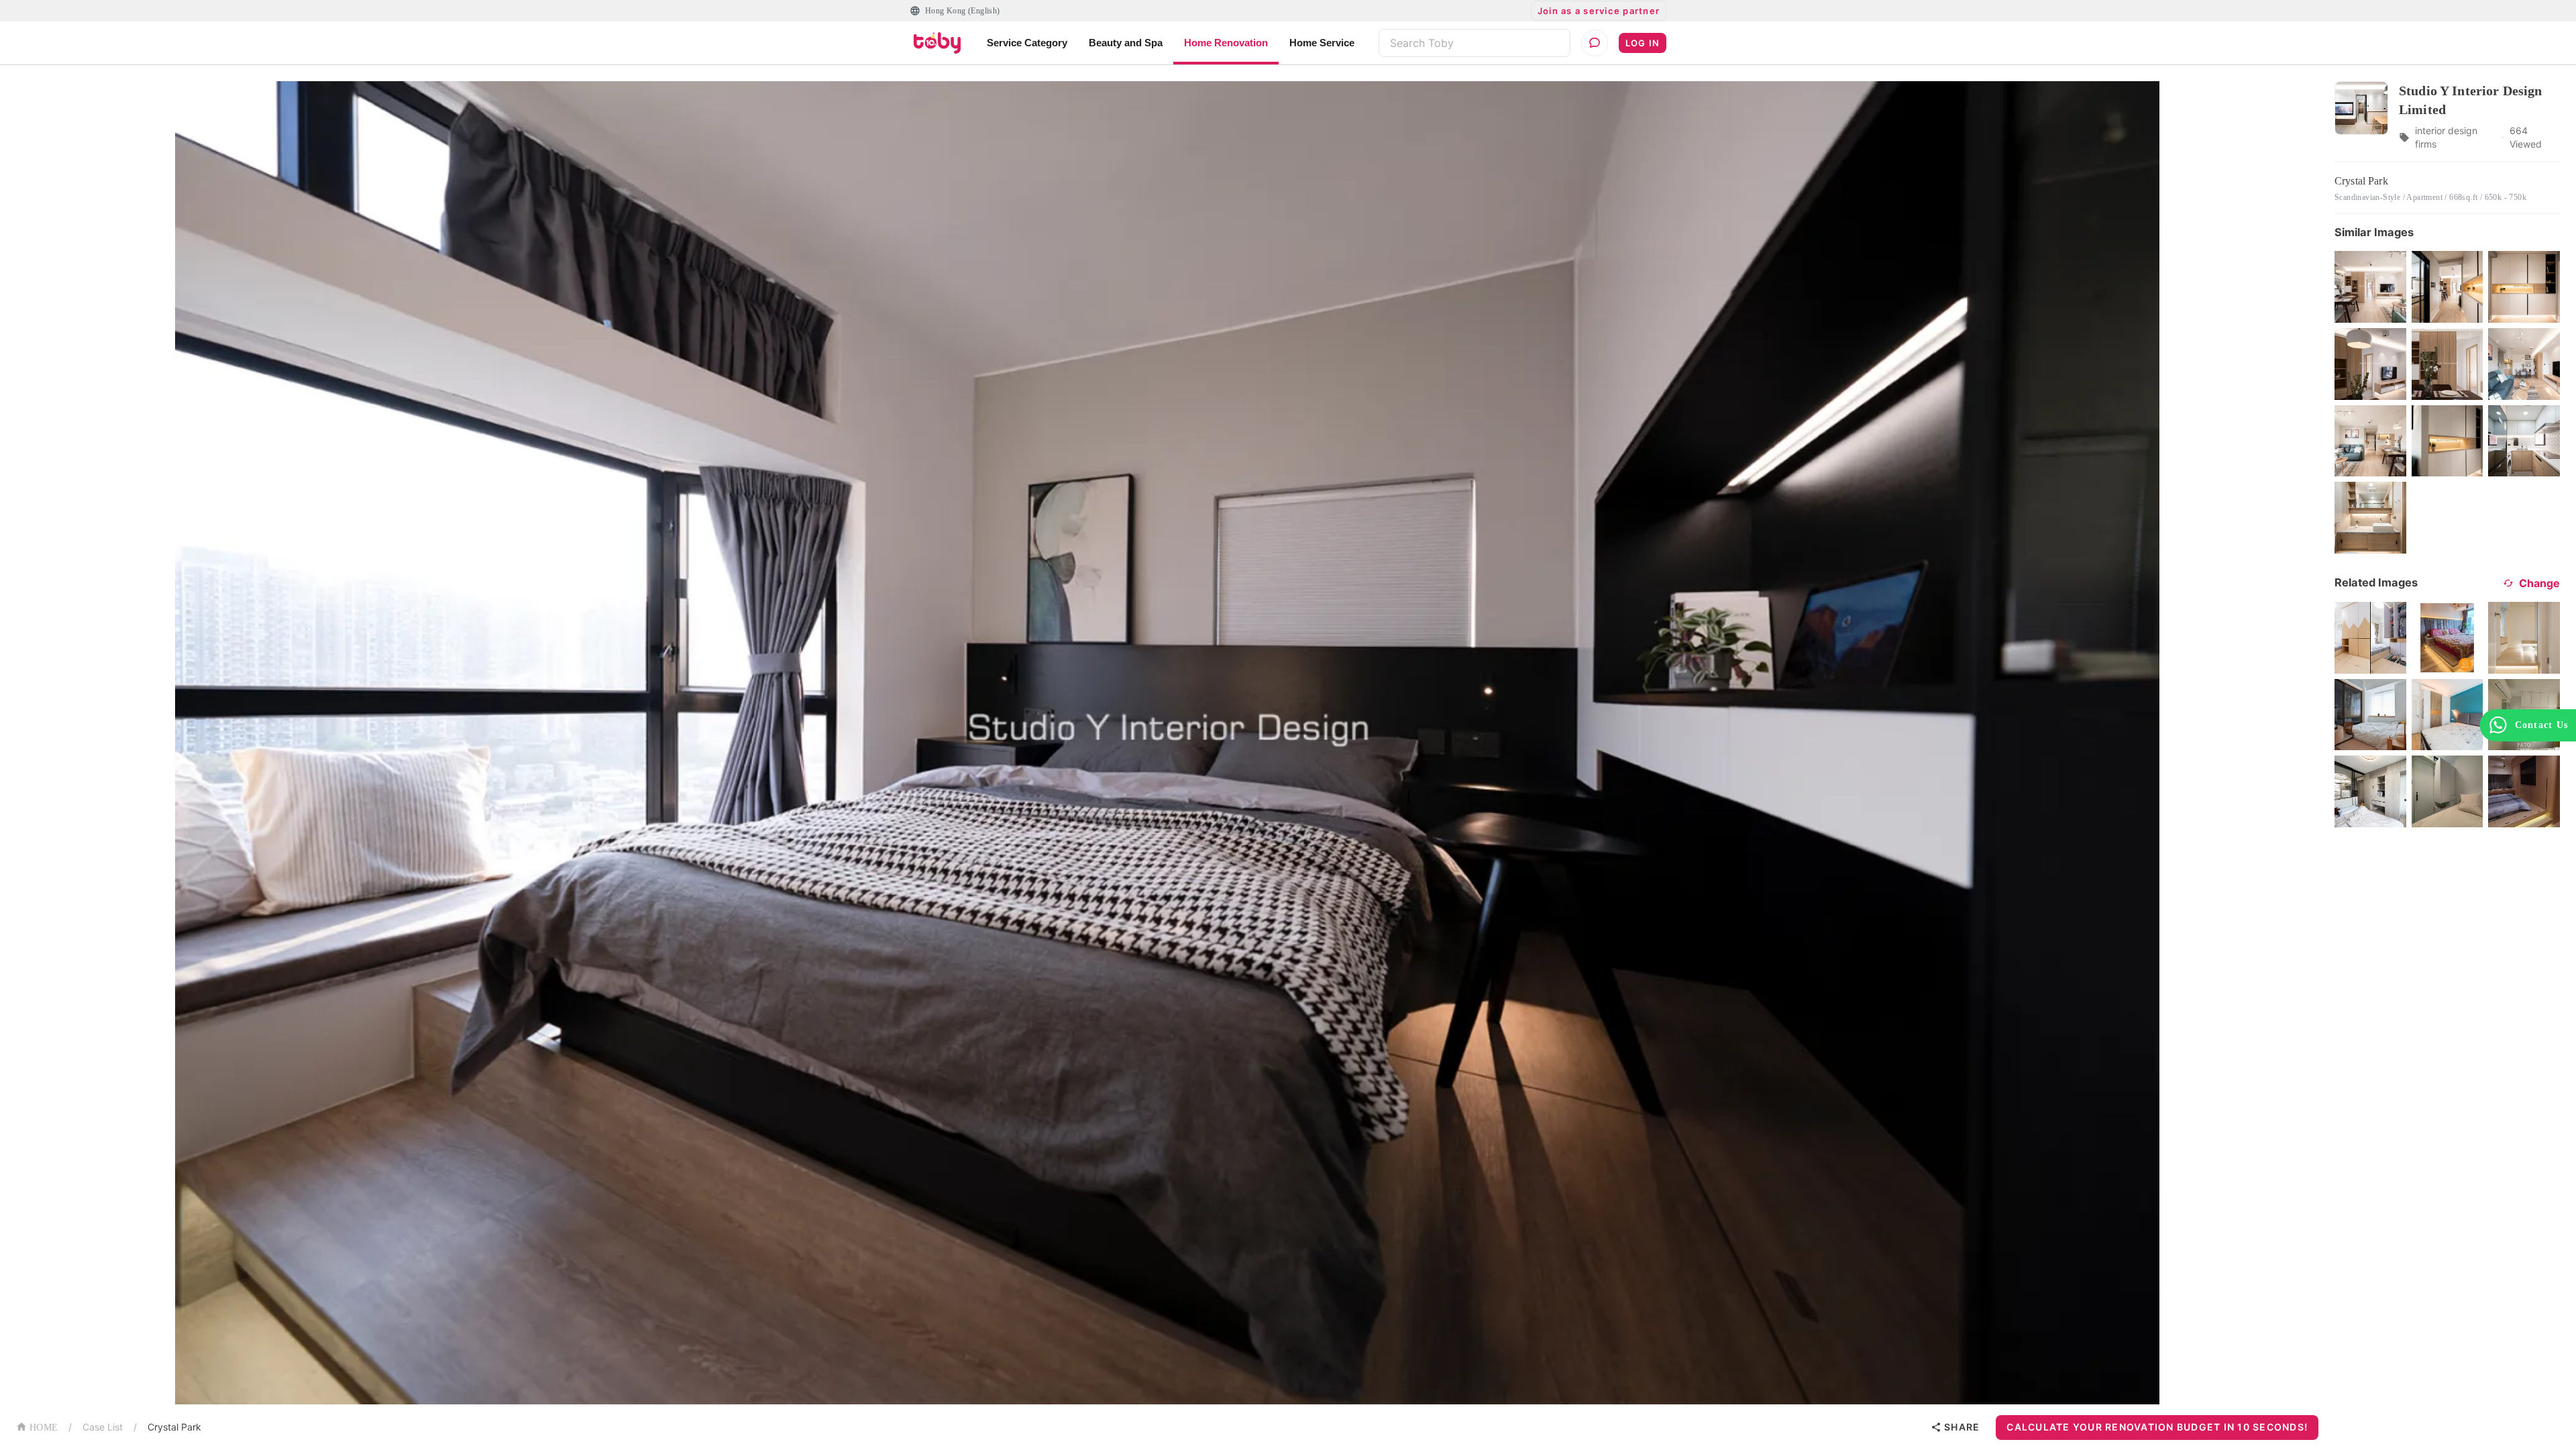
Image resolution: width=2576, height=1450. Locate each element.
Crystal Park (174, 1427)
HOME (44, 1428)
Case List (103, 1427)
